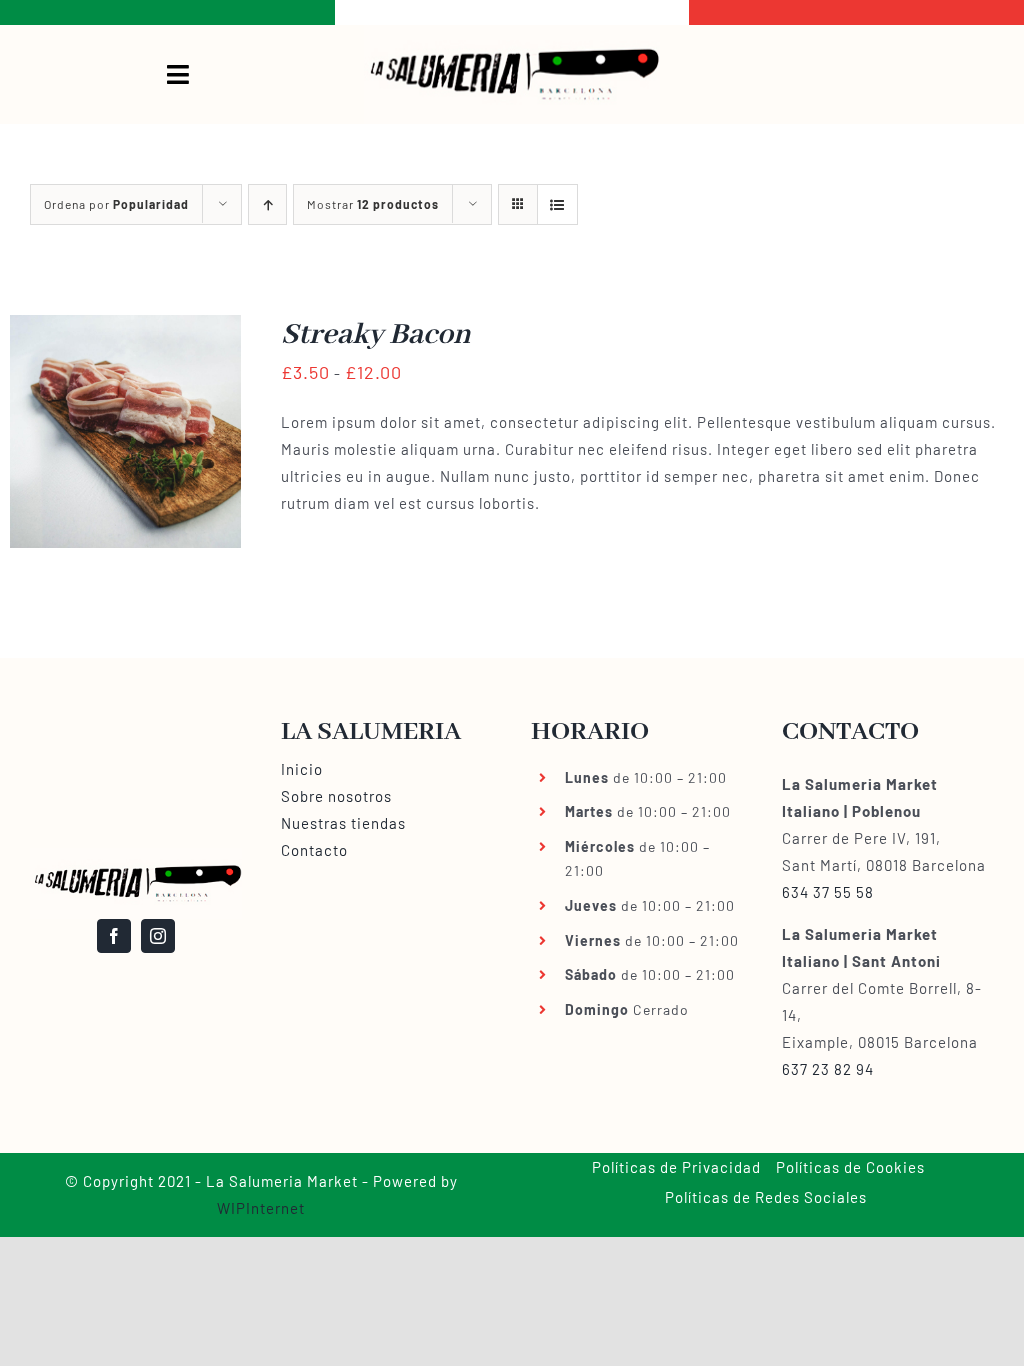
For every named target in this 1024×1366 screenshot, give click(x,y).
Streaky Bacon (376, 335)
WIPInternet (261, 1208)
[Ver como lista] (557, 204)
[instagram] (158, 936)
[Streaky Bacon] (125, 328)
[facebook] (114, 936)
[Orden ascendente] (267, 204)
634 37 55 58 (828, 892)
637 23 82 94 (828, 1069)
